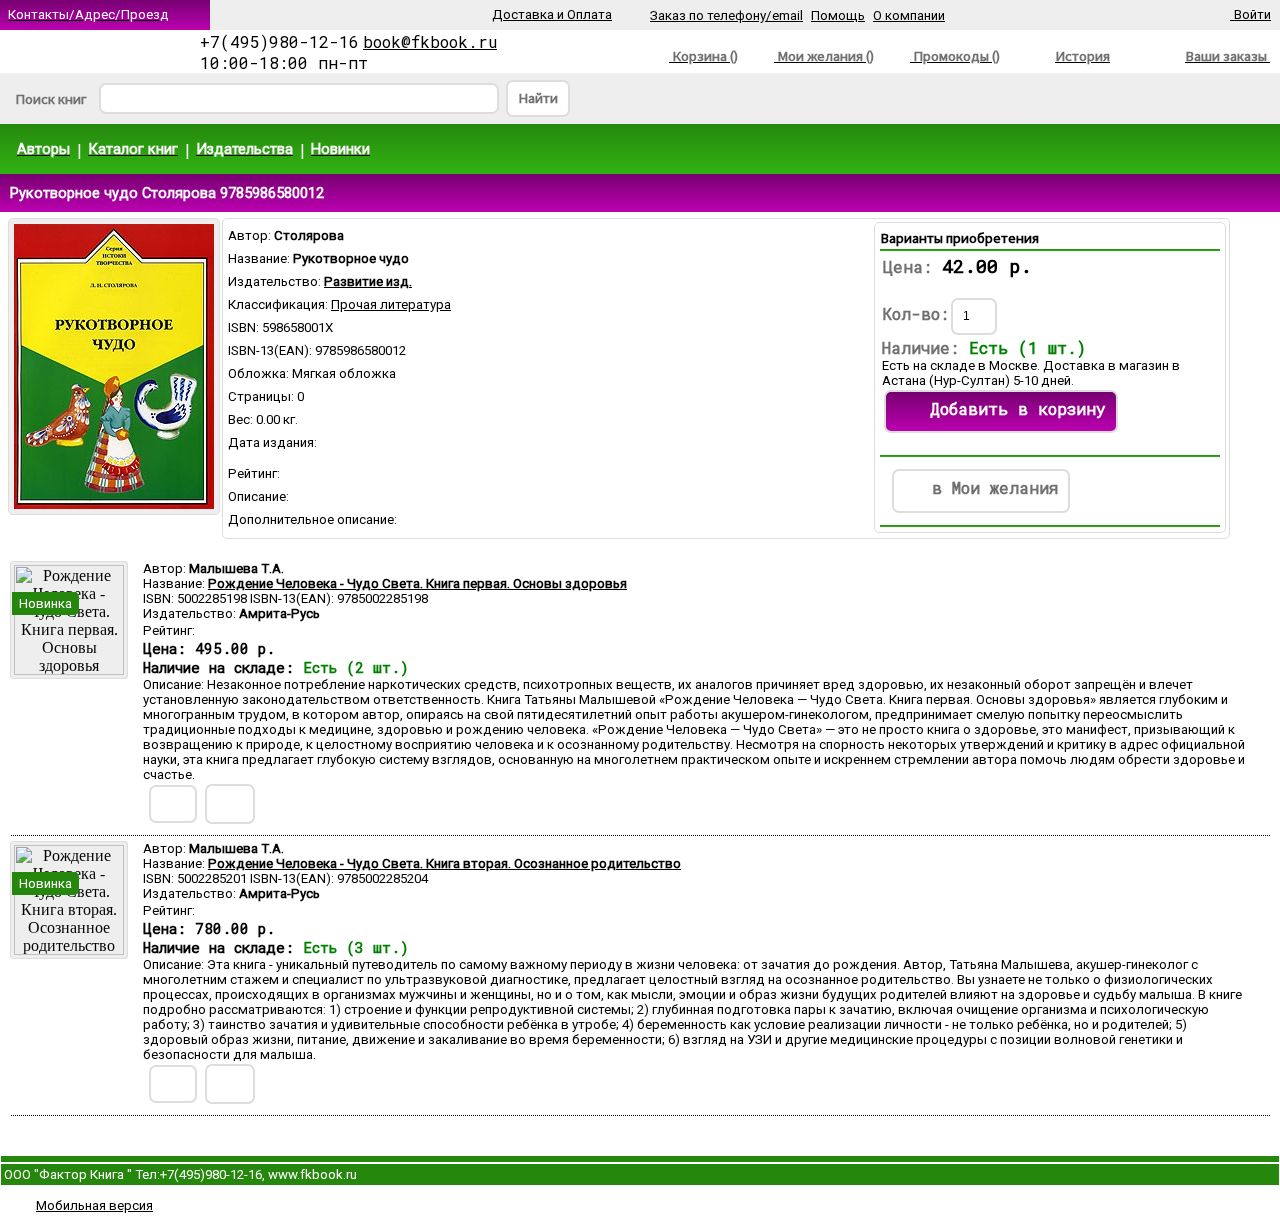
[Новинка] (69, 669)
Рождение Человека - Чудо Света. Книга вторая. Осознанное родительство (444, 863)
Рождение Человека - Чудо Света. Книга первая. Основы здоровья (417, 583)
